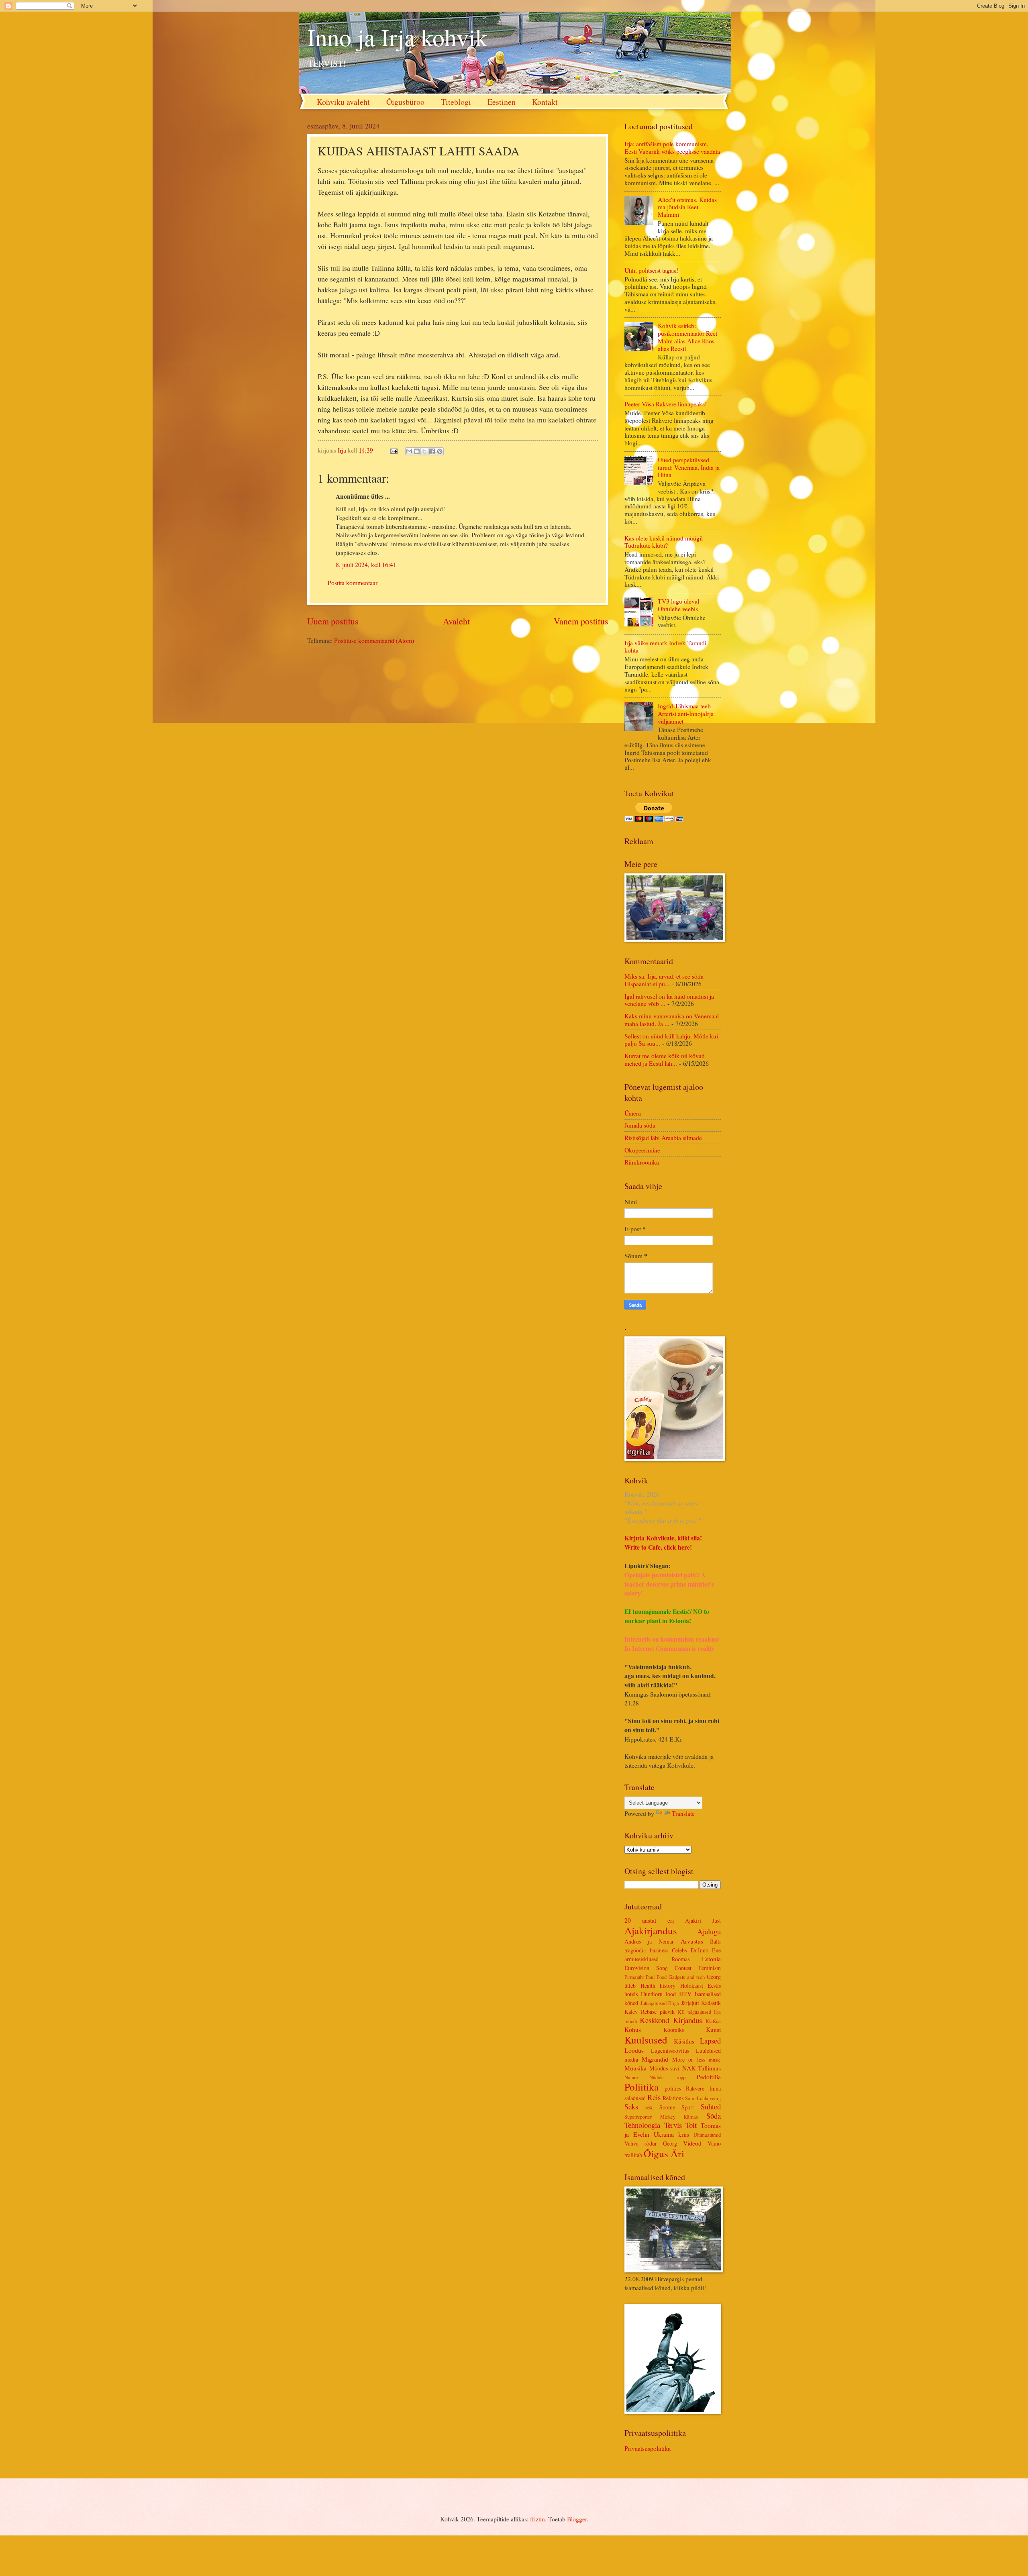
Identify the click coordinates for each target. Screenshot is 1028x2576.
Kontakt (545, 102)
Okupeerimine (642, 1150)
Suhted (711, 2106)
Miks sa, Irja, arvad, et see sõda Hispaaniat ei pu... (664, 980)
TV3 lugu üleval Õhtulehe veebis (678, 605)
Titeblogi (456, 102)
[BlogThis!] (417, 451)
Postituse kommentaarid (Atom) (374, 640)
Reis (654, 2097)
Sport (688, 2107)
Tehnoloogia (642, 2125)
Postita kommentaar (353, 582)
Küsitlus (684, 2041)
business (659, 1950)
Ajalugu (709, 1931)
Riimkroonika (642, 1162)
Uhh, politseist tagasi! (652, 270)
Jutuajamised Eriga (660, 2003)
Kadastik (711, 2003)
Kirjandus (687, 2020)
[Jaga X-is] (424, 451)
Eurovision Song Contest (658, 1968)
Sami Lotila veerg (703, 2098)
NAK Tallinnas (702, 2068)
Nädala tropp (667, 2077)
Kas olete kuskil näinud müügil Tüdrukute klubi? (664, 542)
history (668, 1986)
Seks (631, 2106)
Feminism (710, 1968)
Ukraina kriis (671, 2134)
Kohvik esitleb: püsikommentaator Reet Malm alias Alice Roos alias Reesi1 (687, 337)
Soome (667, 2107)
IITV (685, 1994)
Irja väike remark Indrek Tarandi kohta (665, 647)
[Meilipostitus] (393, 450)
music (715, 2060)
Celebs (679, 1950)
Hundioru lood (658, 1994)
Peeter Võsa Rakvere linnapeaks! (666, 404)
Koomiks (674, 2030)
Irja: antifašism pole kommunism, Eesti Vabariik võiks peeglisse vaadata (672, 147)
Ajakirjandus (651, 1930)
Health (648, 1986)
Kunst (713, 2029)
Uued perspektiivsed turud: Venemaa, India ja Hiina (689, 467)
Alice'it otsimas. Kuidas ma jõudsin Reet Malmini (687, 207)
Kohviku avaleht (343, 102)
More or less (689, 2059)
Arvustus (692, 1941)
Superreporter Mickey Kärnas (661, 2117)
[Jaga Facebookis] (432, 451)
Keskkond (654, 2020)
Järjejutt (690, 2003)
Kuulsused (646, 2040)
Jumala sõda (640, 1125)
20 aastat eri (649, 1920)
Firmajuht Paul (639, 1977)
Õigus (656, 2153)
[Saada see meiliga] (409, 451)
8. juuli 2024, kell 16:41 (366, 564)
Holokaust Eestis (701, 1986)
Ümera (633, 1113)
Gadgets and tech (687, 1977)
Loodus (634, 2050)
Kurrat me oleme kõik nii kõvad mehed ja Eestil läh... (665, 1059)
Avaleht (456, 621)
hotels (631, 1994)
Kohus (633, 2029)
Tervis (673, 2125)
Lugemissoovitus (670, 2051)
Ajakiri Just (703, 1920)
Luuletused (708, 2051)
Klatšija (713, 2021)
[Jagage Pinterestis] (440, 451)
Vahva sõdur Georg (651, 2143)
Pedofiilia (709, 2077)
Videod (692, 2143)
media (631, 2059)
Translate (683, 1813)
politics (673, 2088)
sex (649, 2107)
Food (662, 1977)
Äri (677, 2153)
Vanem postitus (581, 621)
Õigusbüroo (405, 102)
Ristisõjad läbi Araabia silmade (663, 1137)
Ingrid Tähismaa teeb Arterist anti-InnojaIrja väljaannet (686, 713)
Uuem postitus (333, 621)
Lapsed (710, 2041)
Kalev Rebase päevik (650, 2012)
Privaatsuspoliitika (648, 2448)
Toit (691, 2125)
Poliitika (641, 2087)
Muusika (635, 2068)
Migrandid (655, 2059)
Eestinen (502, 102)
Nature (631, 2077)
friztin (537, 2519)
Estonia (711, 1959)
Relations (673, 2098)
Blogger (577, 2519)
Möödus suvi (665, 2068)
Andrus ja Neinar (649, 1941)
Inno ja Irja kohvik (397, 37)
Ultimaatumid (707, 2135)
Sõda (714, 2116)
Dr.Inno (700, 1950)
